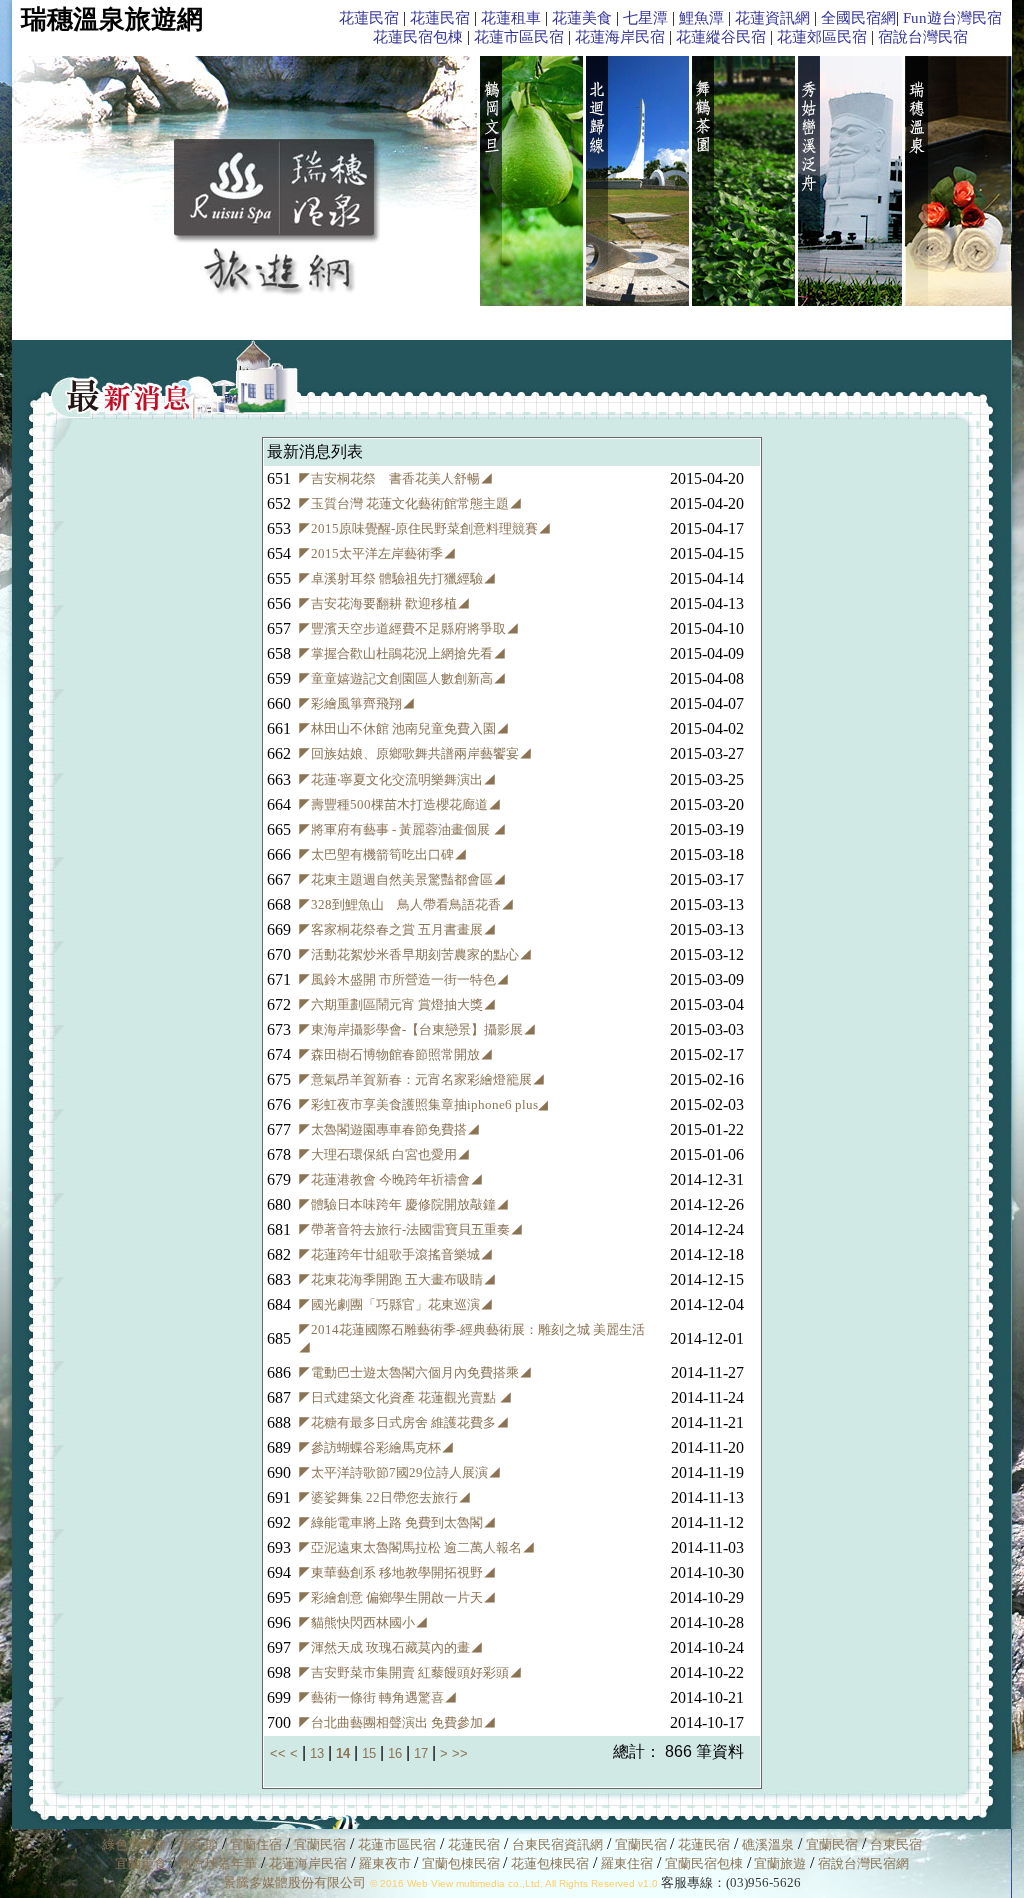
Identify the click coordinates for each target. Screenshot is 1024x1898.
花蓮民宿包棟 (418, 37)
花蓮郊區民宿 (822, 37)
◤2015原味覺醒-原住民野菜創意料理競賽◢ (424, 528)
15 (369, 1753)
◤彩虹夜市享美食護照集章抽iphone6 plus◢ (423, 1104)
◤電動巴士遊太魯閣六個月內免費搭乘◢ (415, 1372)
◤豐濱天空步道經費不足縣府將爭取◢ (408, 628)
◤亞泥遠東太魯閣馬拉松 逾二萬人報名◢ (416, 1547)
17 (421, 1753)
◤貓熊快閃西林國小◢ (363, 1622)
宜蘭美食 (141, 1863)
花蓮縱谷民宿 (721, 37)
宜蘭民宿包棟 (704, 1863)
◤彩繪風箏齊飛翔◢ (356, 703)
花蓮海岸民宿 (620, 37)
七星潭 (645, 18)
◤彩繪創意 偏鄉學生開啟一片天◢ (397, 1597)
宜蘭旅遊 (778, 1863)
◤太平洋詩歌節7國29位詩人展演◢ (399, 1472)
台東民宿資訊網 (557, 1844)
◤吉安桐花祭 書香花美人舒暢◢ (395, 478)
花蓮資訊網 (772, 18)
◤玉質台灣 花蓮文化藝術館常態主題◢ (410, 503)
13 (317, 1753)
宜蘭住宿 (256, 1844)
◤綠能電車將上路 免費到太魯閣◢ (397, 1522)
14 (343, 1753)
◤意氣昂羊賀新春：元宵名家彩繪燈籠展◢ (421, 1079)
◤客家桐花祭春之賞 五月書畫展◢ (397, 929)
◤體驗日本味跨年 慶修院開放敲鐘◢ (403, 1204)
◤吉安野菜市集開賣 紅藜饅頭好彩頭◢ (410, 1672)
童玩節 (198, 1844)
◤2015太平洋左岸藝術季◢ (377, 553)
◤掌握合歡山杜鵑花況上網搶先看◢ (402, 653)
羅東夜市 (386, 1863)
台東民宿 (896, 1844)
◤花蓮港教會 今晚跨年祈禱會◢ (390, 1179)
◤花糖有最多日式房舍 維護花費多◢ (403, 1422)
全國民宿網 (858, 18)
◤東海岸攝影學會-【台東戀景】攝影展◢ (417, 1029)
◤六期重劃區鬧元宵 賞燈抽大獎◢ (397, 1004)
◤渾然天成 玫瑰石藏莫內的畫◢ (390, 1647)
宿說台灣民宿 (923, 37)
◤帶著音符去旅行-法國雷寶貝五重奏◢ (410, 1229)
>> (460, 1753)
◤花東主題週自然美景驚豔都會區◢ (402, 879)
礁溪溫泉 (768, 1844)
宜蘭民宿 (320, 1844)
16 (395, 1753)
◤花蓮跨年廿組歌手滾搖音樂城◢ (395, 1254)
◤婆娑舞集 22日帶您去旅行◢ (384, 1497)
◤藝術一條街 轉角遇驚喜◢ (377, 1697)
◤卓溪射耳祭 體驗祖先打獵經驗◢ (397, 578)
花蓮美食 (582, 18)
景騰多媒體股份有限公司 (294, 1882)
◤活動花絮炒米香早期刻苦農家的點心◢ (415, 954)
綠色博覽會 (134, 1844)
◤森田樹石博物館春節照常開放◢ (395, 1054)
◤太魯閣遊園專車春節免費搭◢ (389, 1129)
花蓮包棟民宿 (550, 1863)
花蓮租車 (511, 18)
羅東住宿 (627, 1863)
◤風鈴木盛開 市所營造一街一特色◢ (403, 979)
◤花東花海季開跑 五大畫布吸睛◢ (397, 1279)
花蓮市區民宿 (519, 37)
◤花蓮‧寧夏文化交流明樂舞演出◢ (397, 779)
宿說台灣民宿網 (863, 1863)
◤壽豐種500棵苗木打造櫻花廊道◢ (399, 804)
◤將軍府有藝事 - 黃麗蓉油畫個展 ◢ (402, 829)
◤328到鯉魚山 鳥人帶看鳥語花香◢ (406, 904)
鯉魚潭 (701, 18)
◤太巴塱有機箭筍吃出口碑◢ (382, 854)
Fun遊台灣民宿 (952, 18)
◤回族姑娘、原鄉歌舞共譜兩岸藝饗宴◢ (415, 753)
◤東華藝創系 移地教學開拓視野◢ (397, 1572)
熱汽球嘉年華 (218, 1863)
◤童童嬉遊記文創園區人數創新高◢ (402, 678)
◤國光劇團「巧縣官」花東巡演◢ (395, 1304)
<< (280, 1753)
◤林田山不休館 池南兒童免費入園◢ (403, 728)
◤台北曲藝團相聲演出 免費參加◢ (397, 1722)
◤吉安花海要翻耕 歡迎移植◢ (384, 603)
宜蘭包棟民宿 (462, 1863)
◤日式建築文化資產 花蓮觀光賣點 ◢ (405, 1397)
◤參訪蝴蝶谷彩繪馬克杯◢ (376, 1447)
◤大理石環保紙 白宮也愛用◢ (384, 1154)
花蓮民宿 (369, 18)
